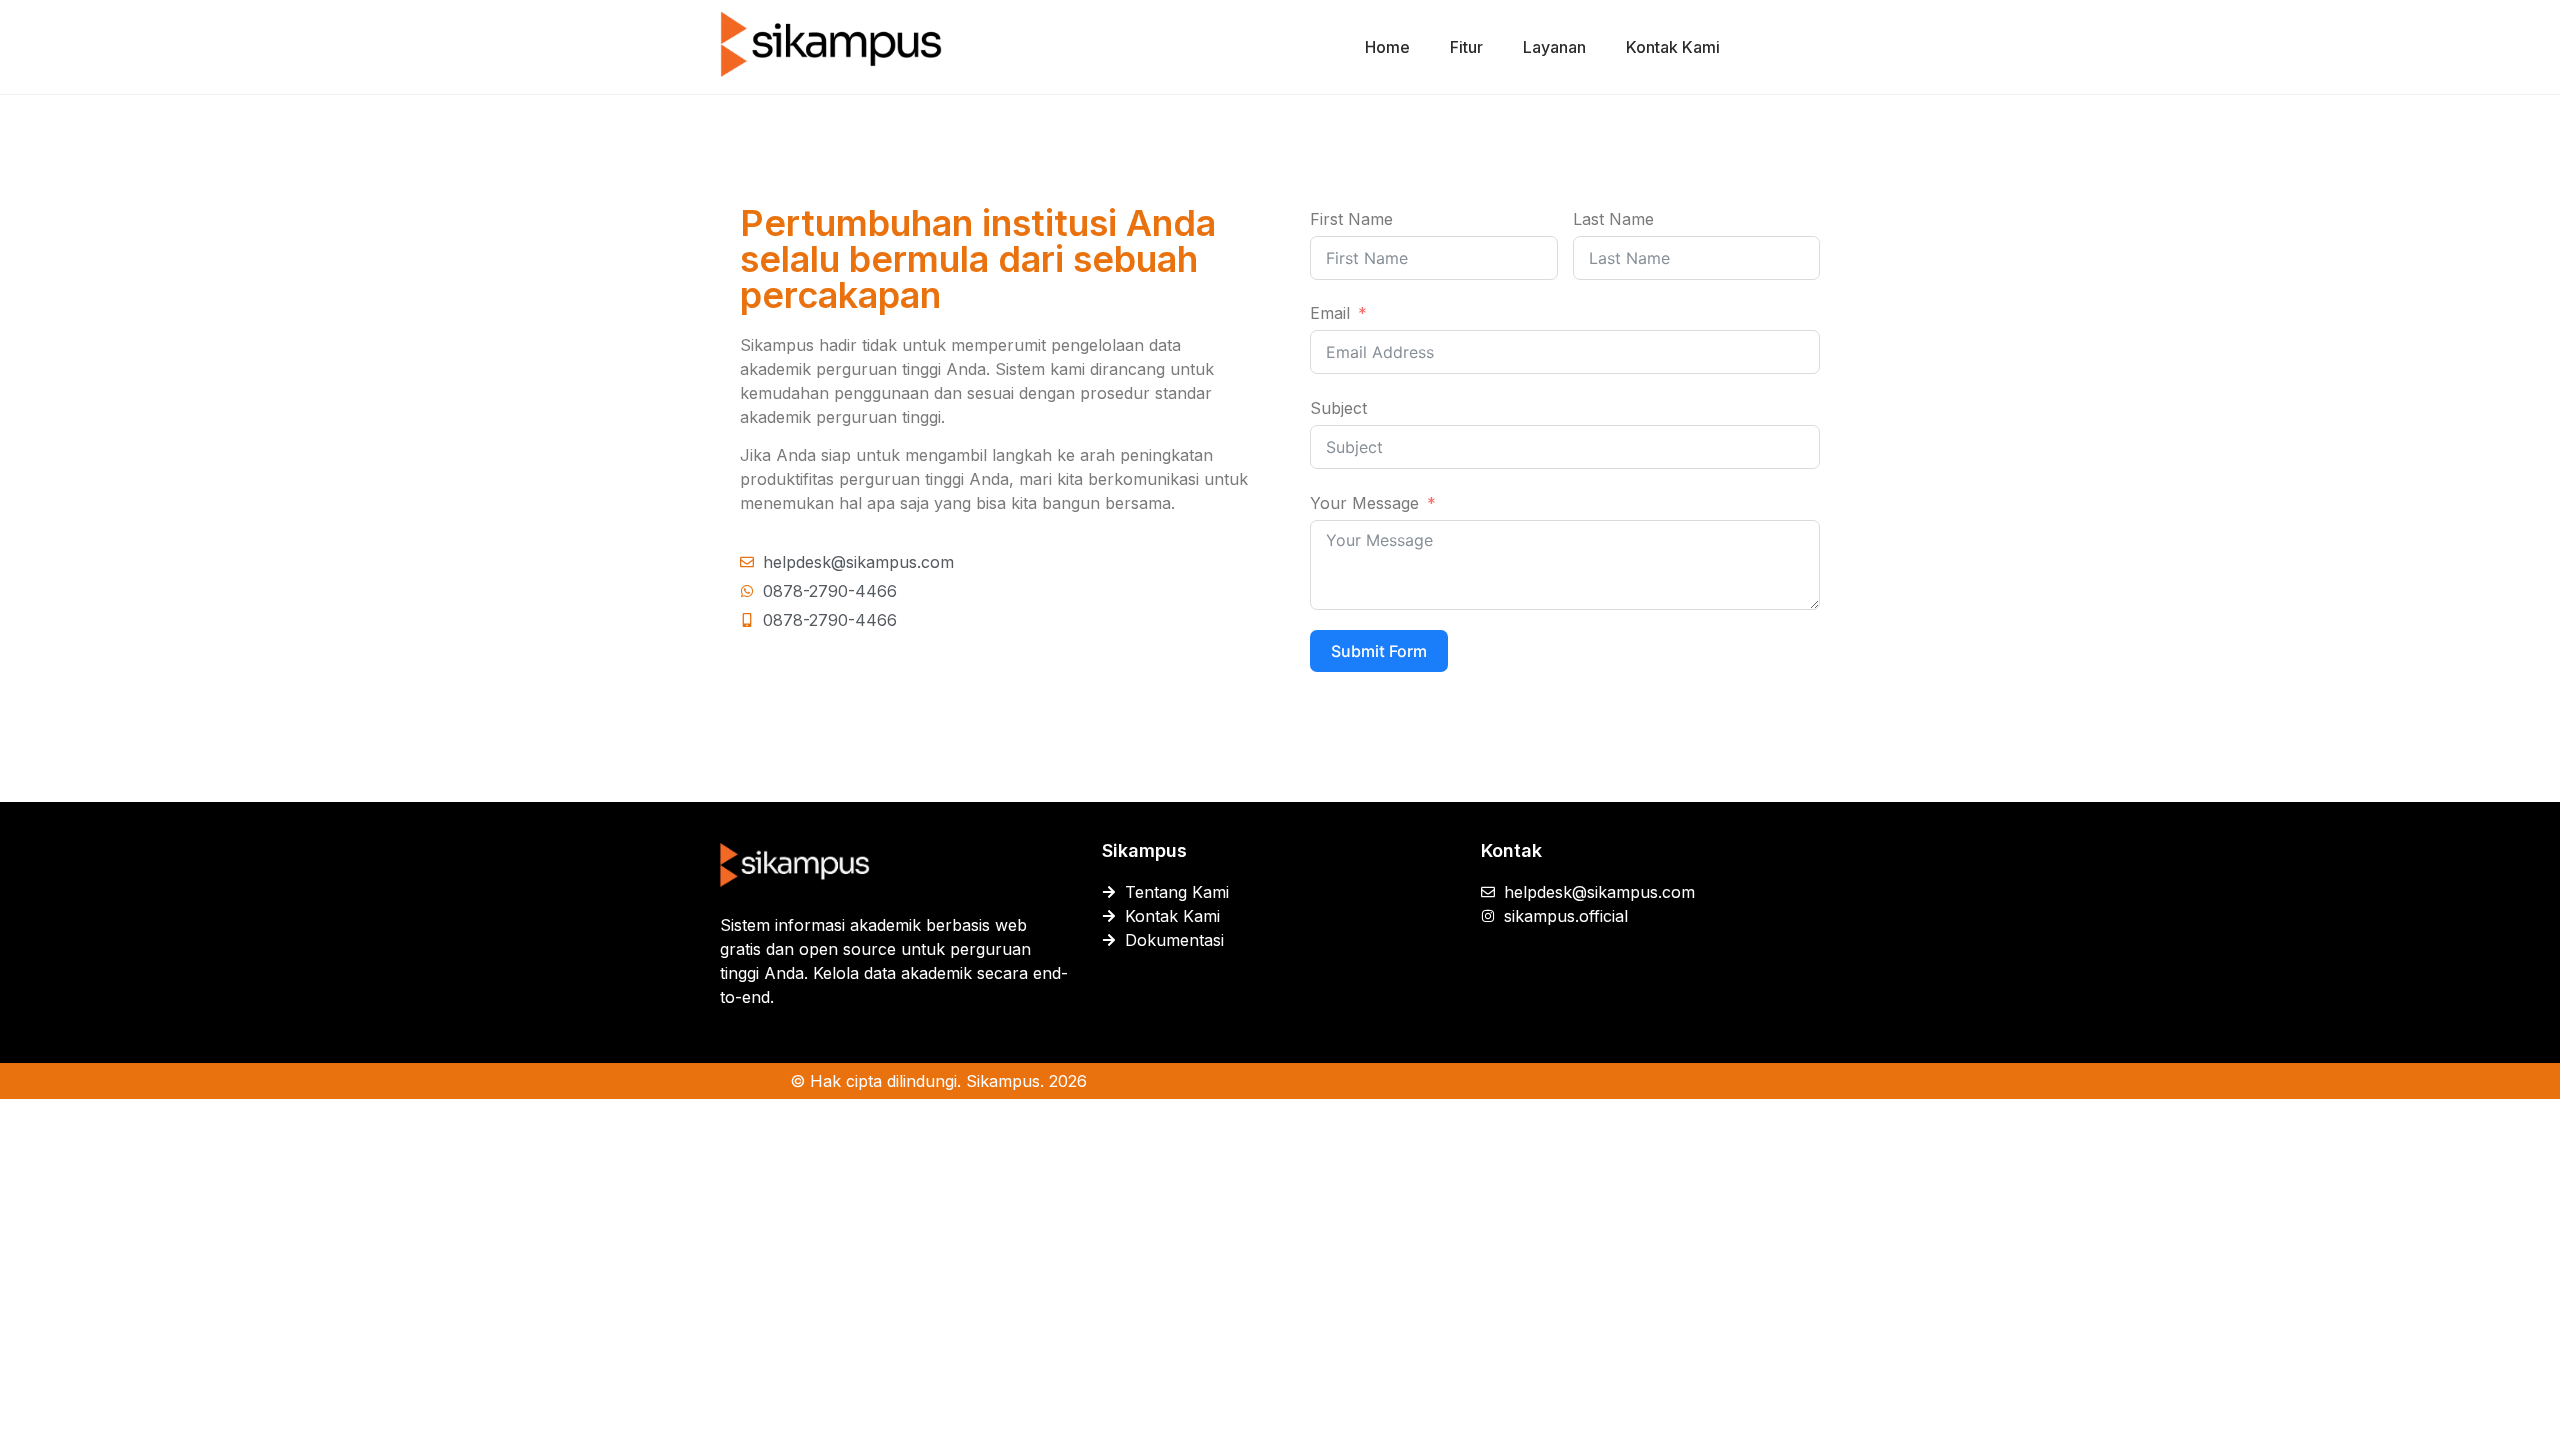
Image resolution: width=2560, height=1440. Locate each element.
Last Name (1613, 219)
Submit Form (1379, 651)
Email (1330, 313)
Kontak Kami (1673, 47)
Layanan (1554, 47)
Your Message (1364, 503)
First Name (1351, 219)
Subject (1338, 408)
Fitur (1466, 47)
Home (1387, 47)
